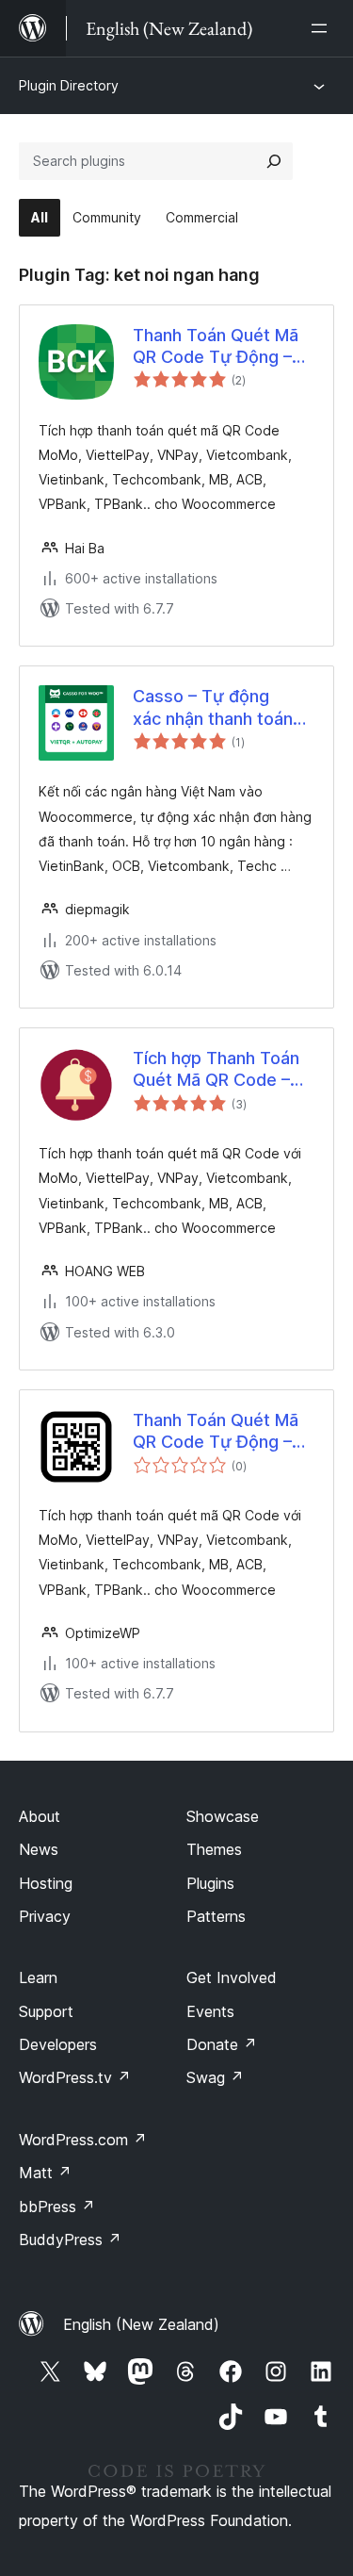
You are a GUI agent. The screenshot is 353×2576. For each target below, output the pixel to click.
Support (46, 2011)
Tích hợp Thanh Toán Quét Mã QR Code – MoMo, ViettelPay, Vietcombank (216, 1070)
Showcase (223, 1816)
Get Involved (232, 1977)
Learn (38, 1977)
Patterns (216, 1916)
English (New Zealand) (141, 2324)
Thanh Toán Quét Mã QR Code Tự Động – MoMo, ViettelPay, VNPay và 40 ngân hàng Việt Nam (216, 347)
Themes (214, 1849)
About (40, 1816)
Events (210, 2011)
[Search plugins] (274, 161)
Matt (45, 2173)
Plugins (210, 1883)
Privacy (45, 1916)
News (39, 1849)
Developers (58, 2044)
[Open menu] (323, 28)
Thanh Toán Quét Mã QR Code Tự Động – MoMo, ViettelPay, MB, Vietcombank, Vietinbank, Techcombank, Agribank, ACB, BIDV (222, 1432)
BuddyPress (70, 2240)
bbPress (57, 2207)
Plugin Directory (69, 85)
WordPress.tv (75, 2077)
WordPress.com (83, 2140)
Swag (215, 2077)
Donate (222, 2044)
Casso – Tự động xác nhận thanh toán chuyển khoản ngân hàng (213, 708)
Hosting (46, 1883)
